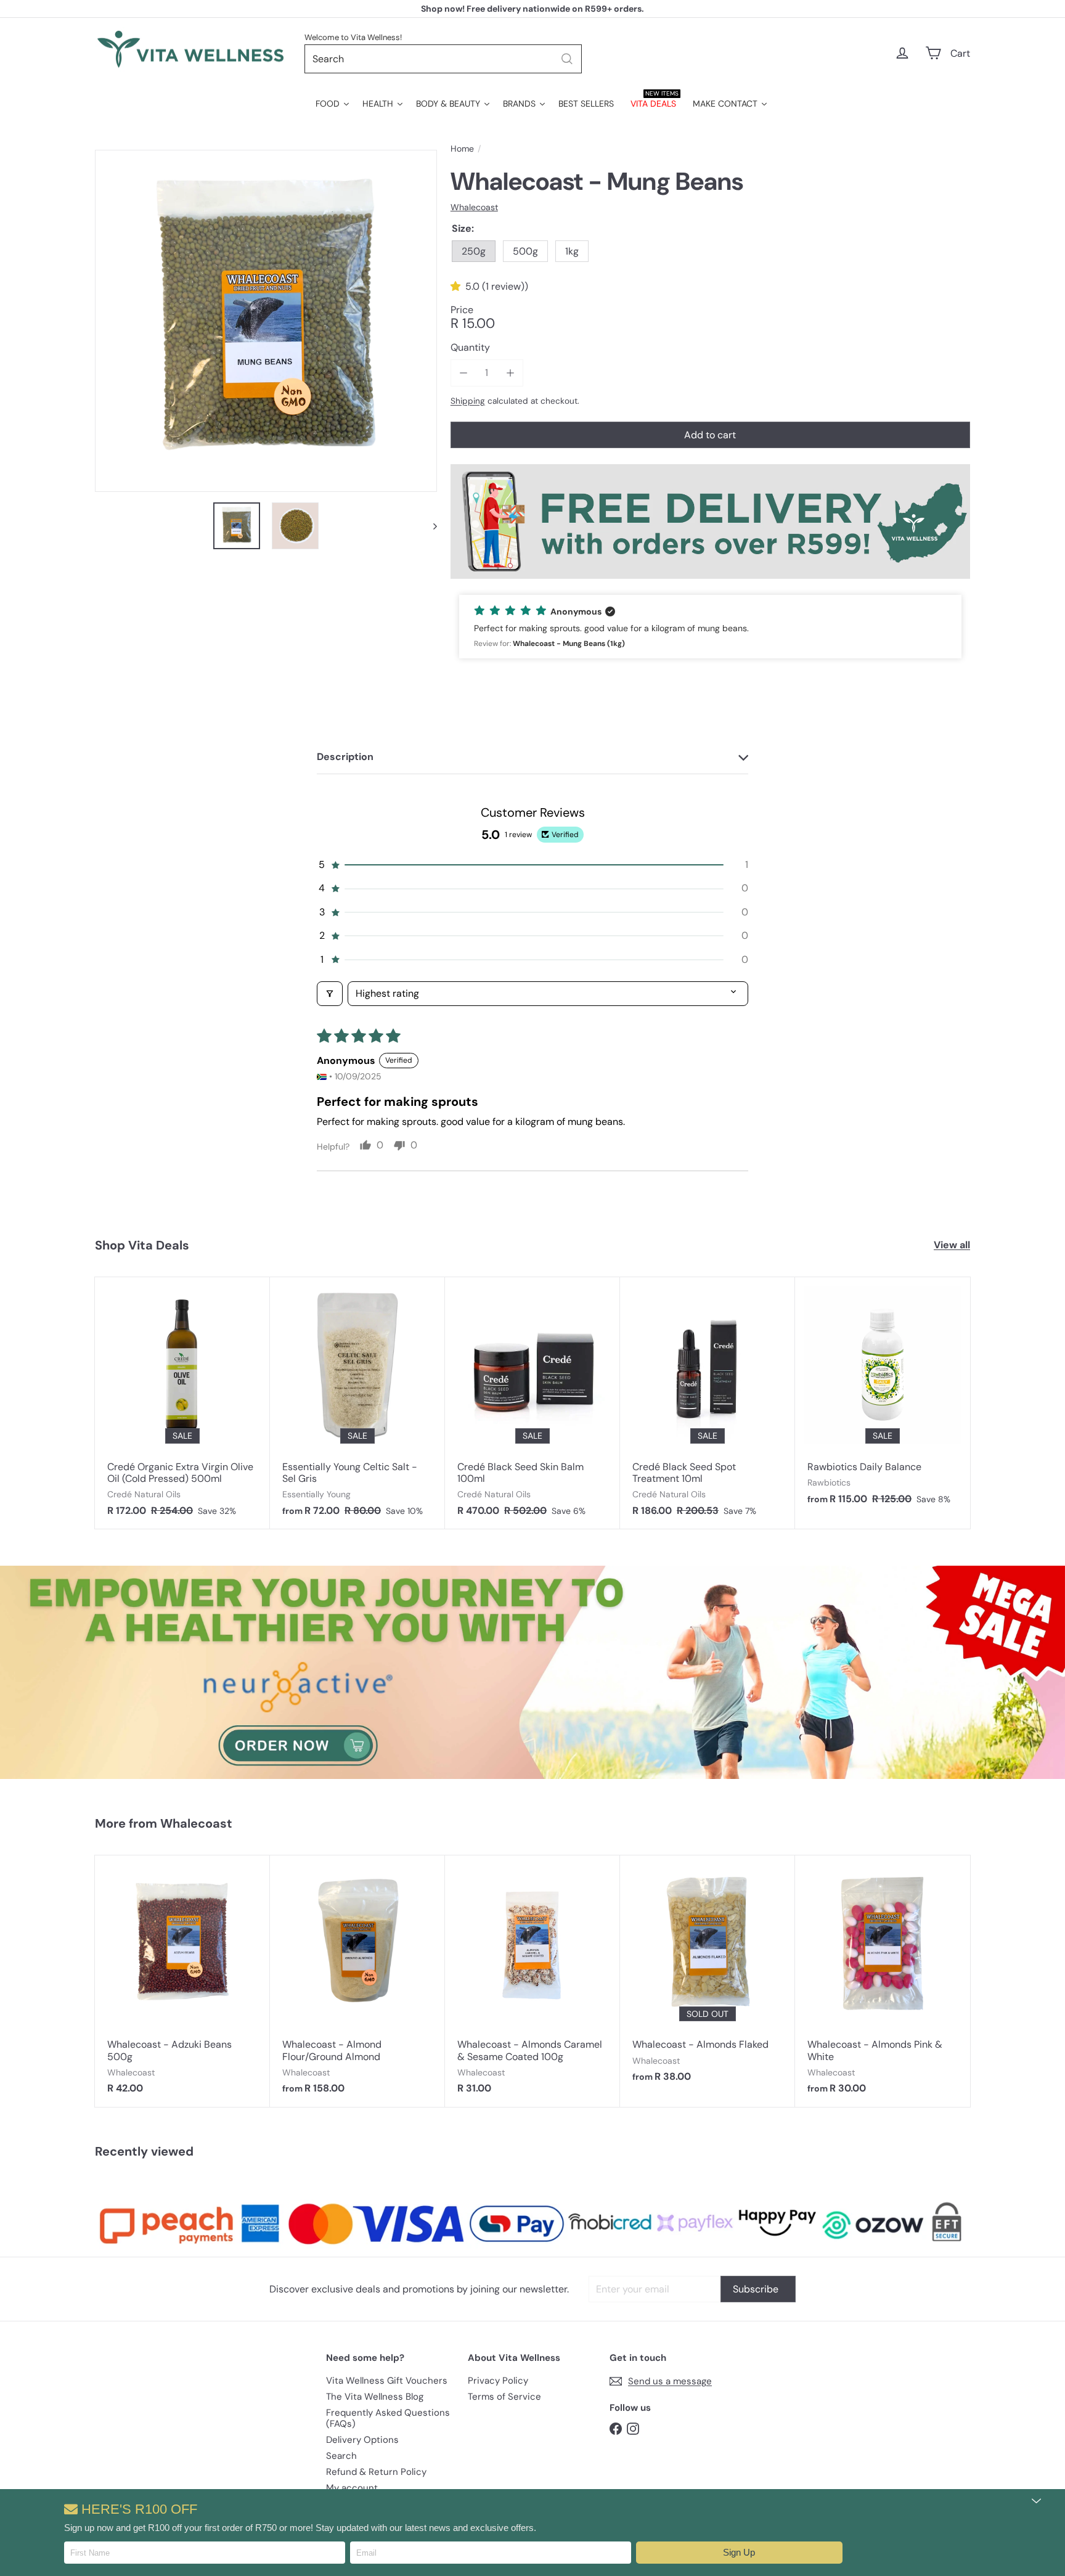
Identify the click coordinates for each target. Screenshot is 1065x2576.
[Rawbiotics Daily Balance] (883, 1397)
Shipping (468, 401)
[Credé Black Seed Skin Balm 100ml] (532, 1403)
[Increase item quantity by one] (510, 373)
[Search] (567, 59)
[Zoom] (266, 321)
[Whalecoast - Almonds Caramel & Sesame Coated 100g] (532, 1981)
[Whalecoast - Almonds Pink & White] (883, 1981)
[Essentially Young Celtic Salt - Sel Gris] (357, 1403)
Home (462, 149)
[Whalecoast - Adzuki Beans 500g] (182, 1981)
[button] (739, 2553)
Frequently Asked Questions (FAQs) (388, 2418)
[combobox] (443, 59)
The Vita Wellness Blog (375, 2397)
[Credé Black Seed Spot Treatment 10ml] (708, 1403)
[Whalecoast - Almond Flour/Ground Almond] (357, 1981)
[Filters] (330, 994)
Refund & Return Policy (376, 2472)
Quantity (470, 347)
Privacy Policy (498, 2381)
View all (952, 1245)
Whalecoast (196, 1823)
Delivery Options (362, 2440)
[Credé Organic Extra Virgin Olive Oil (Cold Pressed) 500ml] (182, 1403)
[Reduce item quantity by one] (464, 373)
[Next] (429, 526)
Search (341, 2456)
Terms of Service (504, 2397)
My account (352, 2488)
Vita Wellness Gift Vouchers (387, 2381)
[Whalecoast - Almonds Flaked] (708, 1975)
